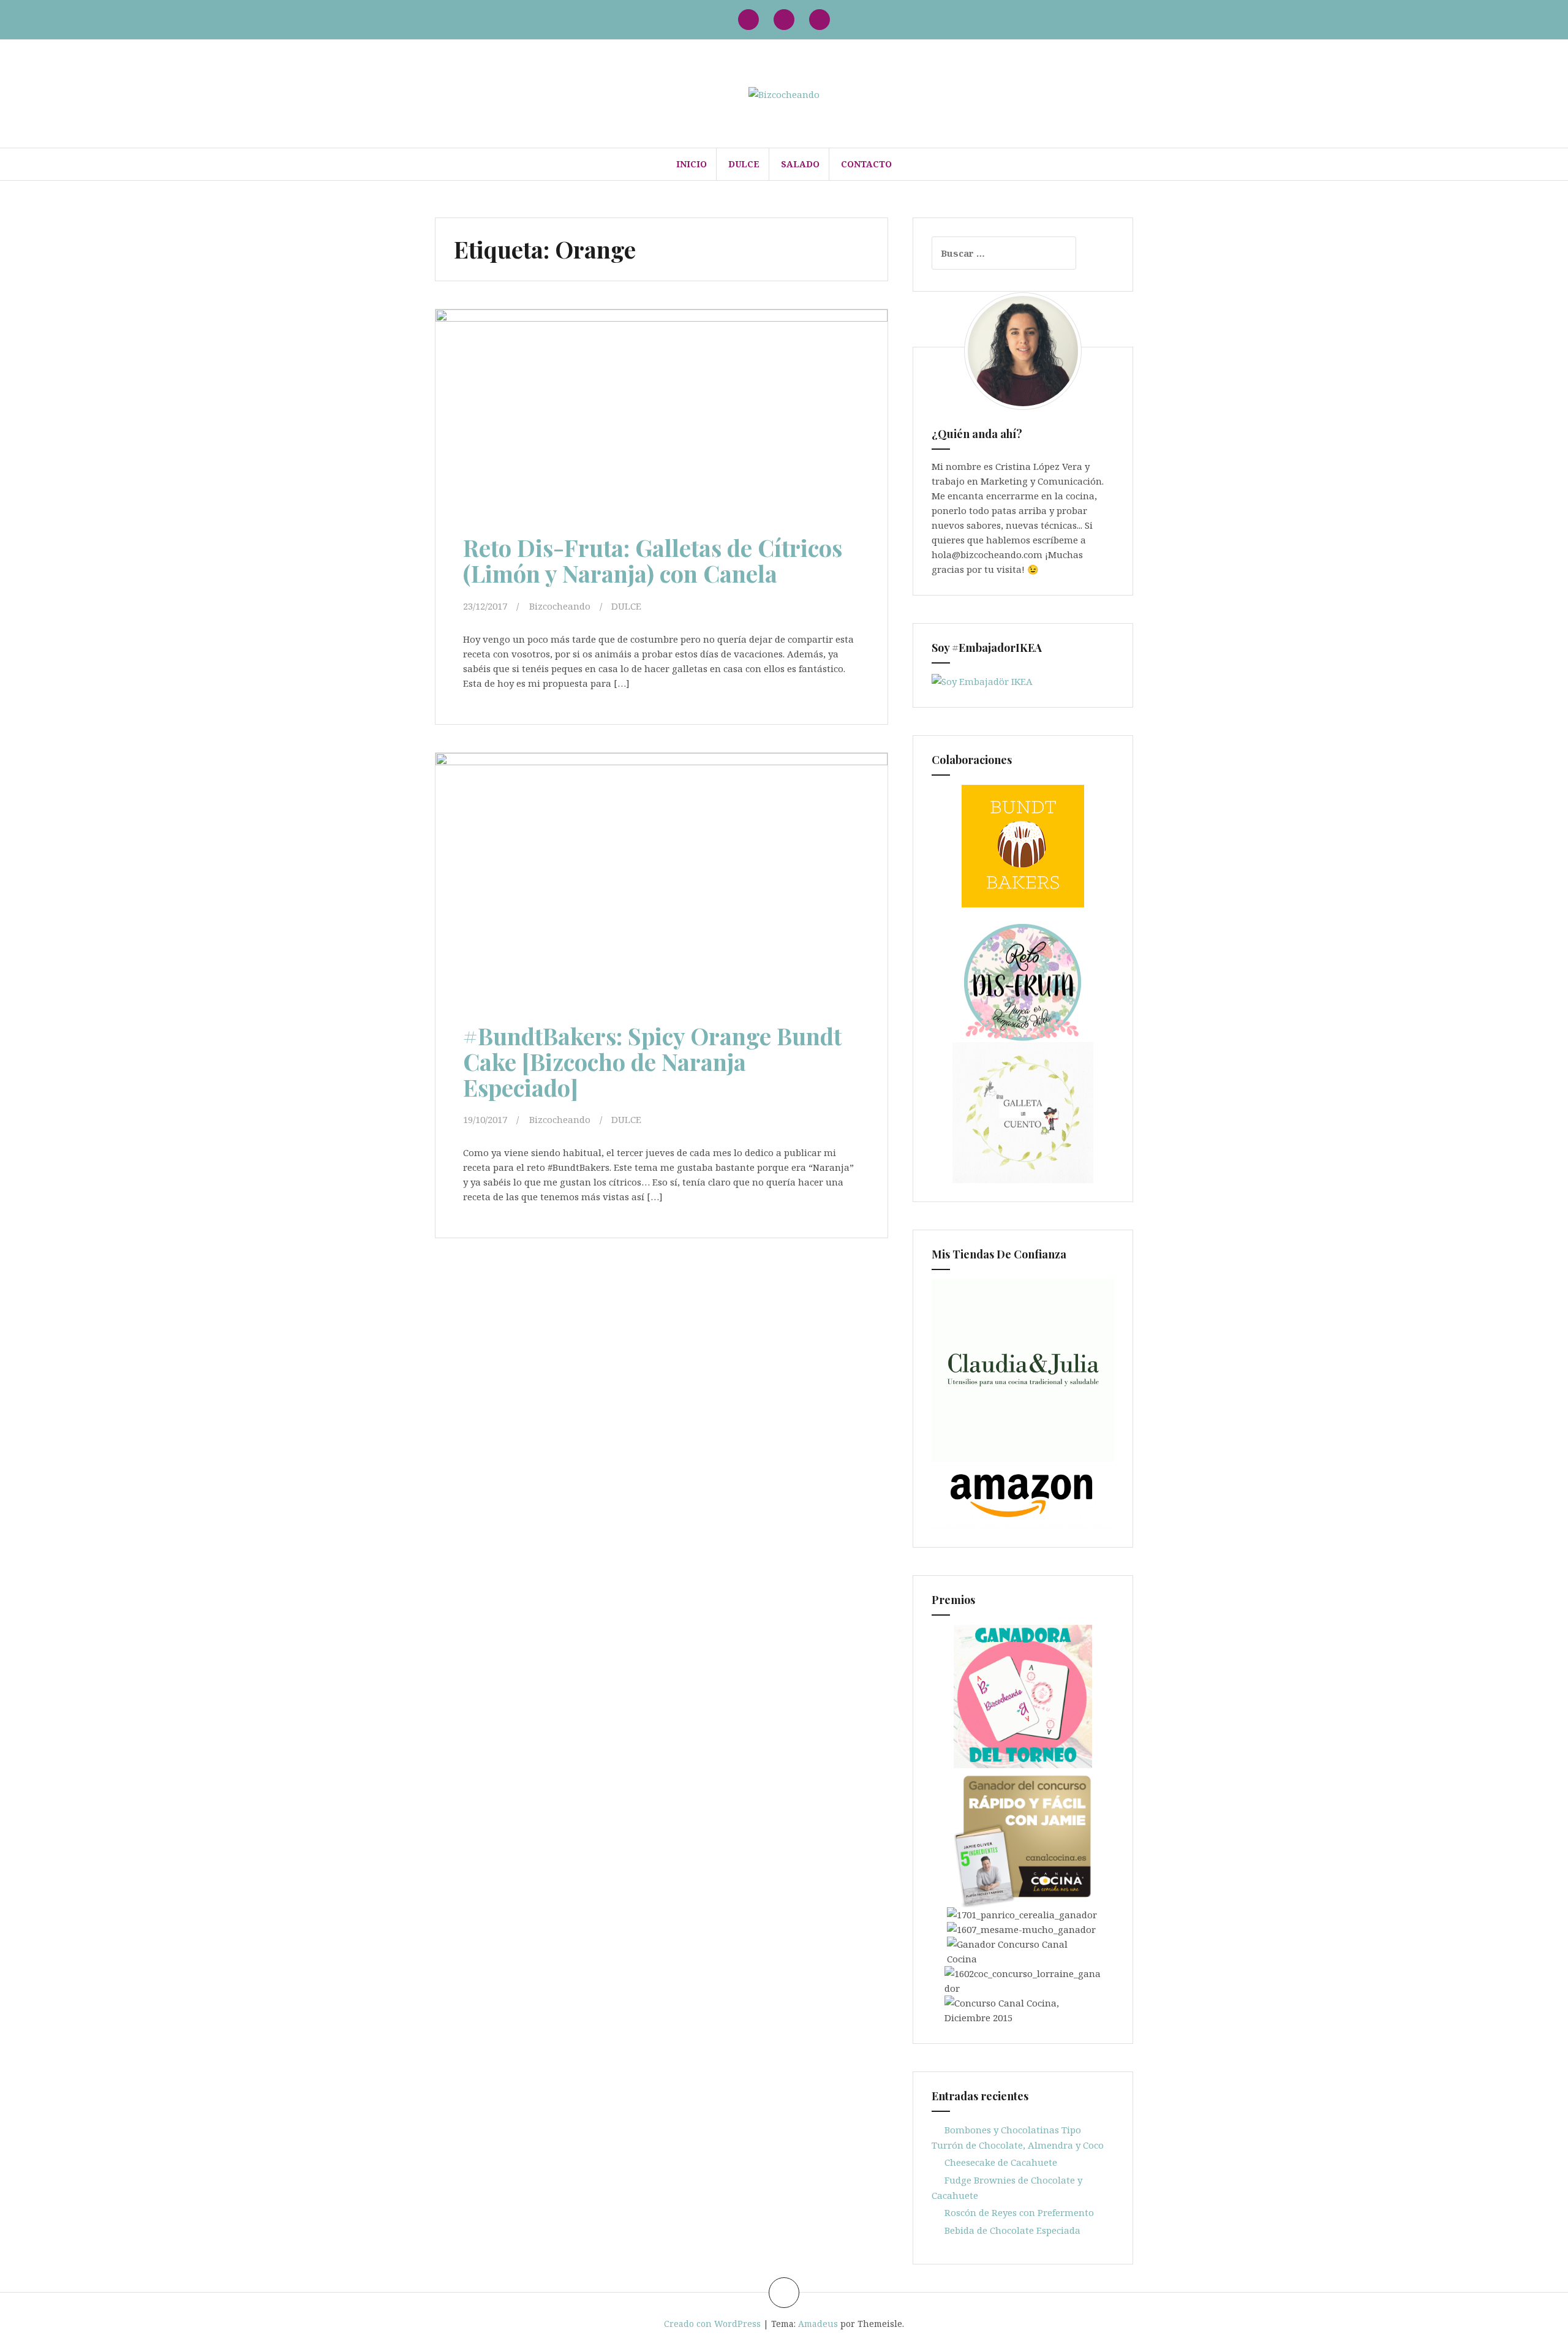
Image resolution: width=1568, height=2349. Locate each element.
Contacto (866, 164)
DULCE (744, 164)
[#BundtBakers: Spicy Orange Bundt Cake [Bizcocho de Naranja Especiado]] (657, 882)
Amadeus (818, 2324)
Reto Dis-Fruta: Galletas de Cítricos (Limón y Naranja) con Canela (653, 560)
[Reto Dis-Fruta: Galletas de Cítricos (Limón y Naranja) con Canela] (657, 420)
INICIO (692, 164)
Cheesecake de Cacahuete (1001, 2162)
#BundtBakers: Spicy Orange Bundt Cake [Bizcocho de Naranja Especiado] (652, 1061)
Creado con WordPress (712, 2324)
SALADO (800, 164)
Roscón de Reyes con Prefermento (1019, 2212)
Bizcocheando (560, 606)
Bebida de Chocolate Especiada (1012, 2230)
